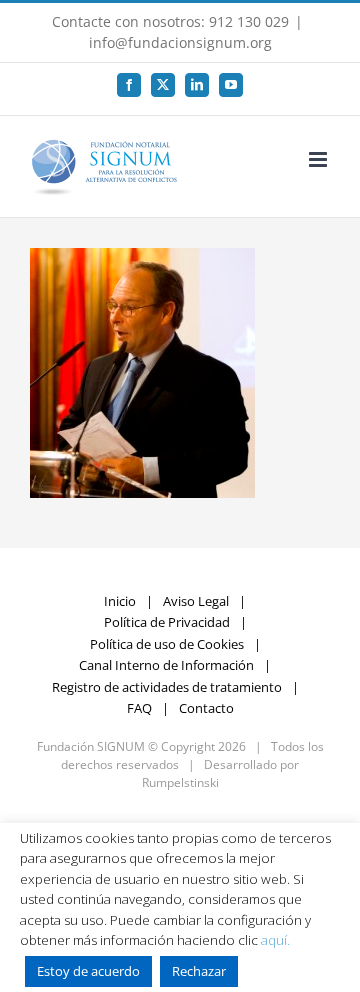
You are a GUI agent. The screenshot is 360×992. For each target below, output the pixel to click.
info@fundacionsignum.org (180, 42)
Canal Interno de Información (166, 665)
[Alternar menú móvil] (319, 159)
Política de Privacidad (167, 622)
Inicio (120, 601)
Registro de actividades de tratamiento (167, 687)
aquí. (275, 940)
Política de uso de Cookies (167, 644)
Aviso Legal (196, 601)
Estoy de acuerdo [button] (88, 971)
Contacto (206, 708)
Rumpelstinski (180, 782)
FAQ (139, 708)
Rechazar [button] (199, 971)
